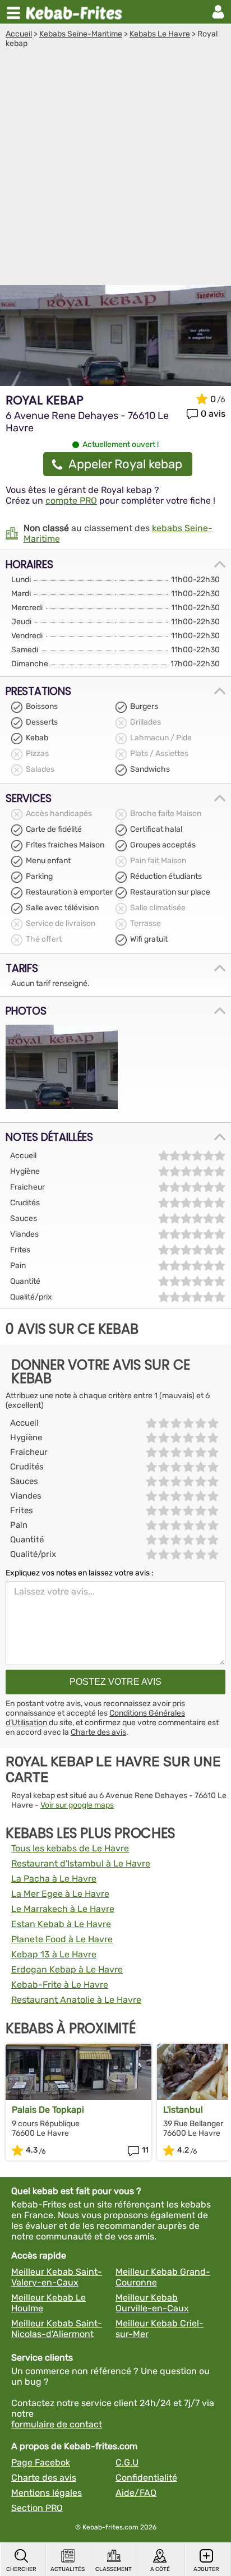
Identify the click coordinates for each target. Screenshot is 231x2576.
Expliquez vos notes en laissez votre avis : (80, 1573)
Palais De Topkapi (48, 2110)
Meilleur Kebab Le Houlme (48, 2303)
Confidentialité (146, 2478)
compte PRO (71, 501)
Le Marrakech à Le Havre (63, 1909)
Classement (114, 2569)
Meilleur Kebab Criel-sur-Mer (160, 2329)
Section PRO (37, 2508)
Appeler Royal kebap (125, 464)
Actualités (68, 2569)
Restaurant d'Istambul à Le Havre (81, 1863)
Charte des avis (98, 1732)
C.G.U (127, 2462)
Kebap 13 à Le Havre (54, 1954)
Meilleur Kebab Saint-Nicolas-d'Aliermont (57, 2329)
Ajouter (206, 2569)
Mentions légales (47, 2493)
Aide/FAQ (136, 2493)
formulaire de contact (57, 2424)
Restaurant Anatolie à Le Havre (76, 2000)
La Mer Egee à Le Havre (60, 1894)
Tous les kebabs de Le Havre (70, 1848)
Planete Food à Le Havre (62, 1939)
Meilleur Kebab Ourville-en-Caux (152, 2303)
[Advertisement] (115, 169)
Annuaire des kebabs (76, 12)
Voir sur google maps (77, 1805)
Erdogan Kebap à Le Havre (67, 1969)
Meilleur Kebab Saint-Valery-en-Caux (57, 2277)
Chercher (21, 2569)
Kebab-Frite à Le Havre (60, 1985)
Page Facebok (41, 2462)
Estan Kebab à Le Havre (61, 1924)
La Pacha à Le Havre (54, 1879)
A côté (160, 2569)
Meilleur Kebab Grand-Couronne (163, 2277)
